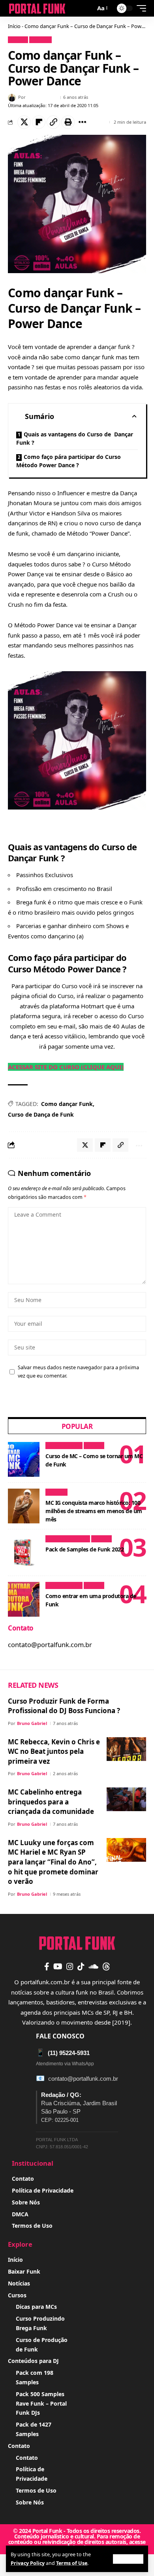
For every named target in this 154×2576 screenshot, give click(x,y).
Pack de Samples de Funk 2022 (85, 1549)
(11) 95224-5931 (63, 2053)
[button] (128, 2559)
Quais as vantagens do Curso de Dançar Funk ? (75, 438)
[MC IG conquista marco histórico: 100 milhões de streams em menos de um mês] (24, 1506)
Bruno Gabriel (42, 97)
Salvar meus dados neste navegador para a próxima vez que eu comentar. (78, 1372)
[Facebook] (47, 1966)
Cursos (18, 40)
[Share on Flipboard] (39, 122)
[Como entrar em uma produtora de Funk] (24, 1599)
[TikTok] (81, 1966)
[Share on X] (24, 122)
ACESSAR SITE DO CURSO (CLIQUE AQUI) (66, 1067)
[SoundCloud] (93, 1966)
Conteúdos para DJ (68, 1539)
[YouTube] (58, 1966)
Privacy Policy (28, 2563)
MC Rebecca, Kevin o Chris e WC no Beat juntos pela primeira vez (54, 1751)
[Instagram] (70, 1966)
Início (14, 26)
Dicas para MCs (64, 1446)
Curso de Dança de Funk (41, 1114)
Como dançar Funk (67, 1104)
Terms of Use (72, 2563)
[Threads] (106, 1966)
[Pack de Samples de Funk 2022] (24, 1553)
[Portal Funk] (37, 8)
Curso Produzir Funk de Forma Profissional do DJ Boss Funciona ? (64, 1706)
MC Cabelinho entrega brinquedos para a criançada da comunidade (51, 1802)
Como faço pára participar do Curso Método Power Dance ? (69, 461)
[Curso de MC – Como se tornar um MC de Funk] (24, 1459)
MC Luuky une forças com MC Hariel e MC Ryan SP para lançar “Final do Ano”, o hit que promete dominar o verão (53, 1862)
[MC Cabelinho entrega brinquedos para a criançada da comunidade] (126, 1799)
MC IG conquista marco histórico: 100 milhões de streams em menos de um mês (94, 1511)
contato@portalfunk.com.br (83, 2079)
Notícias (40, 40)
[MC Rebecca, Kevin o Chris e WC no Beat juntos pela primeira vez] (126, 1749)
